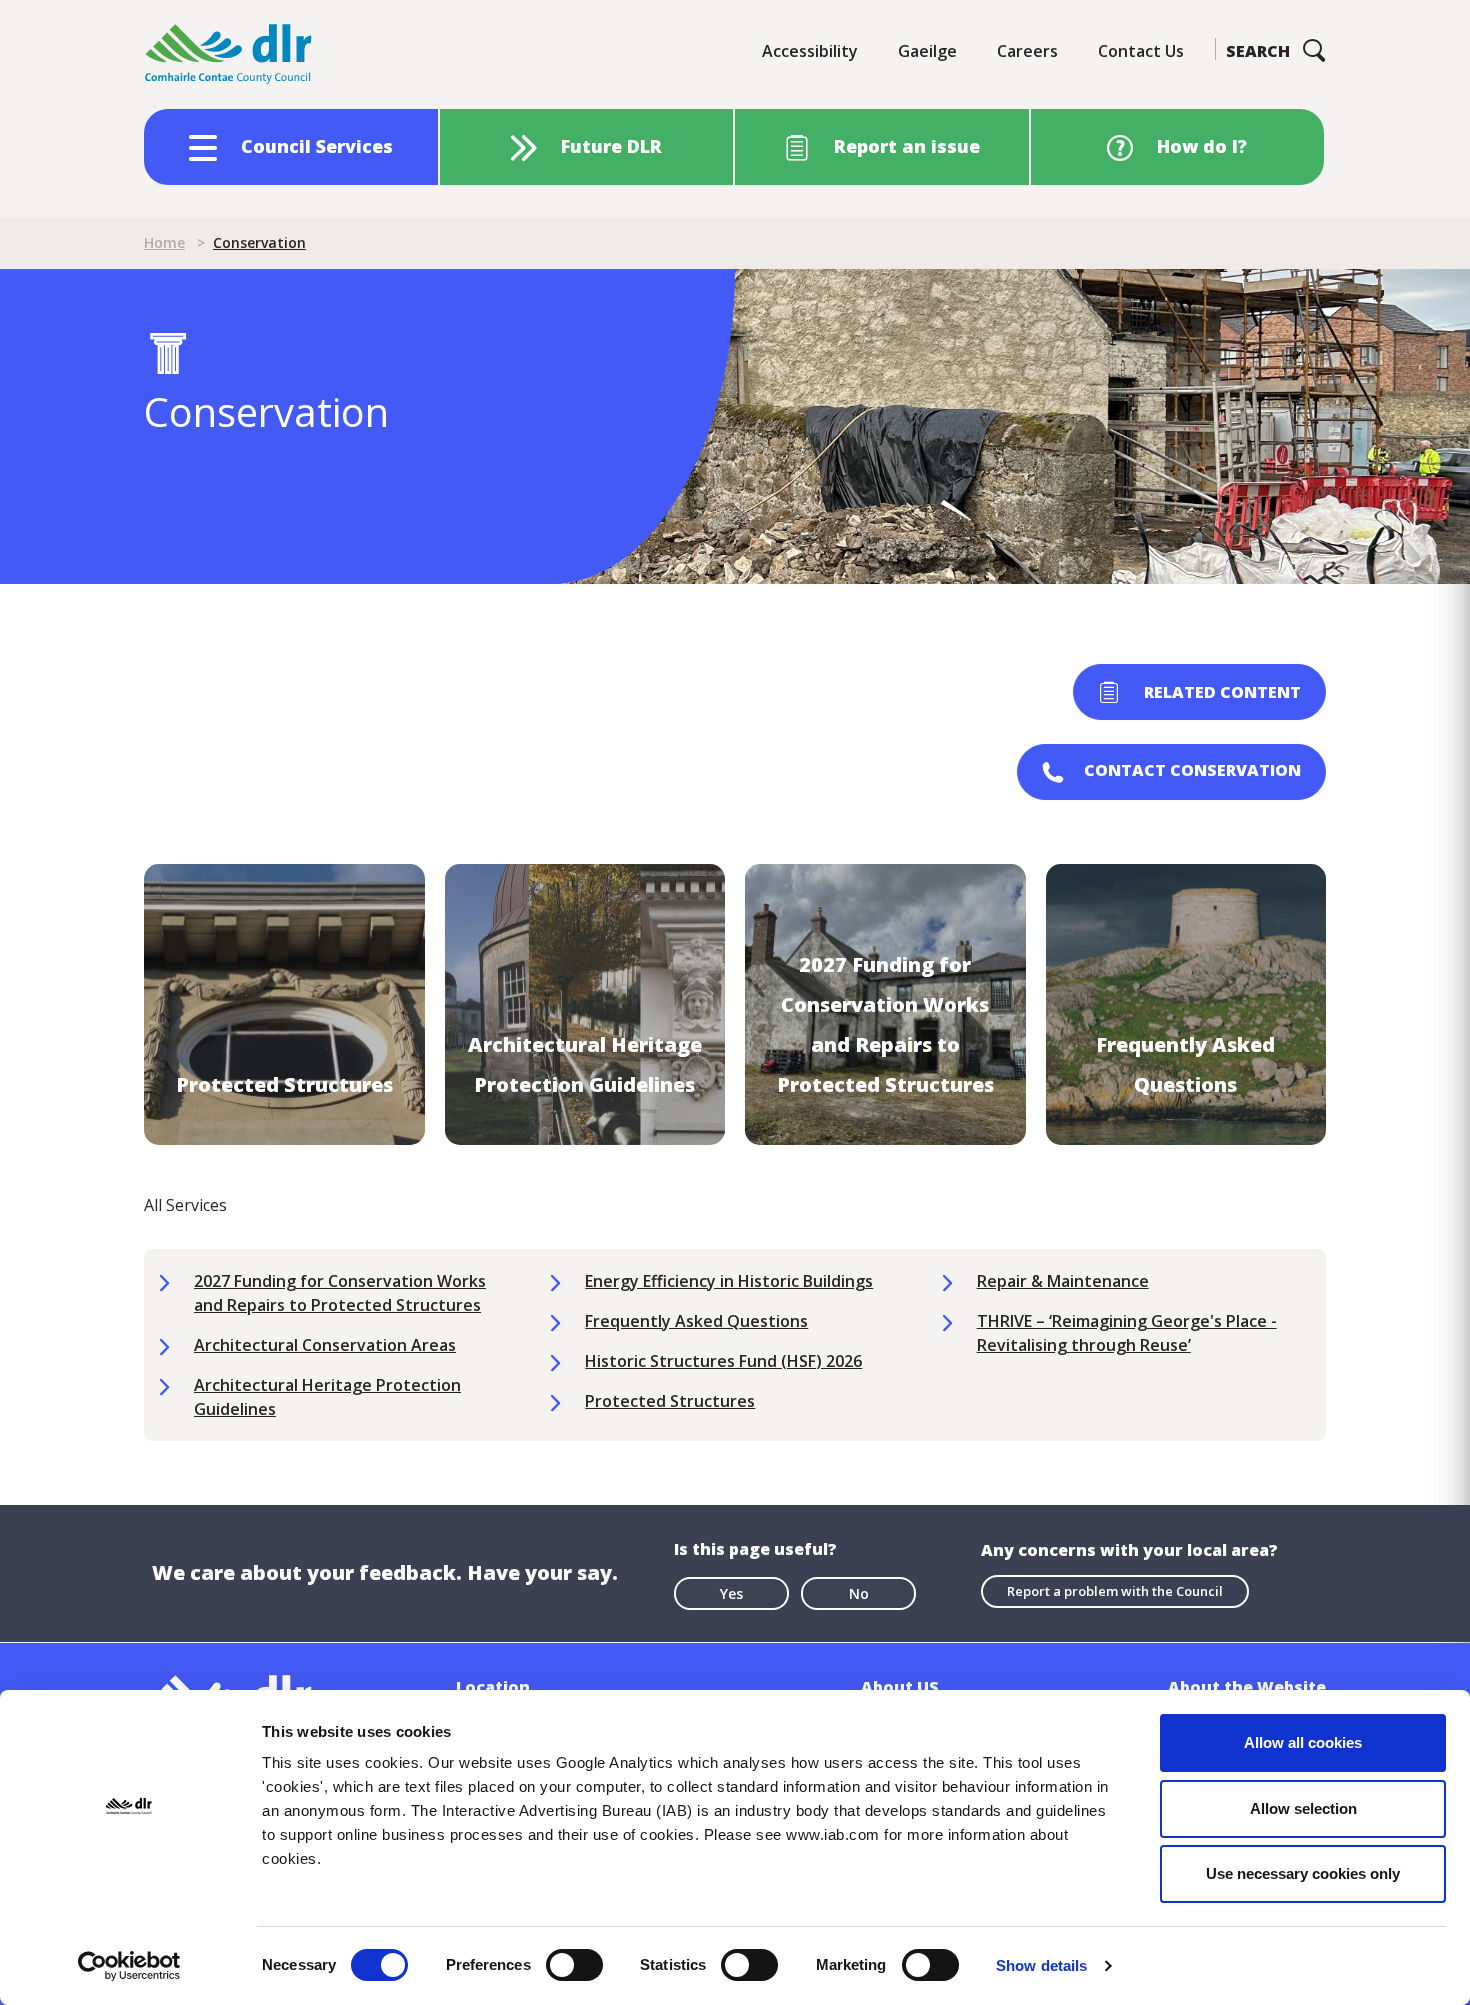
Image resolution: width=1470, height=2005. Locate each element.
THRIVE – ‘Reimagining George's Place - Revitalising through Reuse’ (1127, 1333)
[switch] (574, 1964)
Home (164, 242)
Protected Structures (670, 1401)
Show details (1041, 1965)
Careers (1027, 51)
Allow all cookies (1303, 1742)
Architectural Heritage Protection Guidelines (327, 1397)
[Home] (229, 54)
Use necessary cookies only (1303, 1873)
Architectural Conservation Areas (325, 1345)
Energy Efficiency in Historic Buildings (729, 1281)
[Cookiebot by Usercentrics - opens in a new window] (129, 1966)
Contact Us (1141, 51)
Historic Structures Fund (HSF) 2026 (723, 1361)
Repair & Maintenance (1063, 1281)
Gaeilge (927, 51)
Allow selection (1303, 1808)
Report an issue (907, 146)
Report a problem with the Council (1115, 1591)
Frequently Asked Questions (696, 1321)
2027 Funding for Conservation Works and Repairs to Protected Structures (340, 1293)
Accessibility (810, 51)
